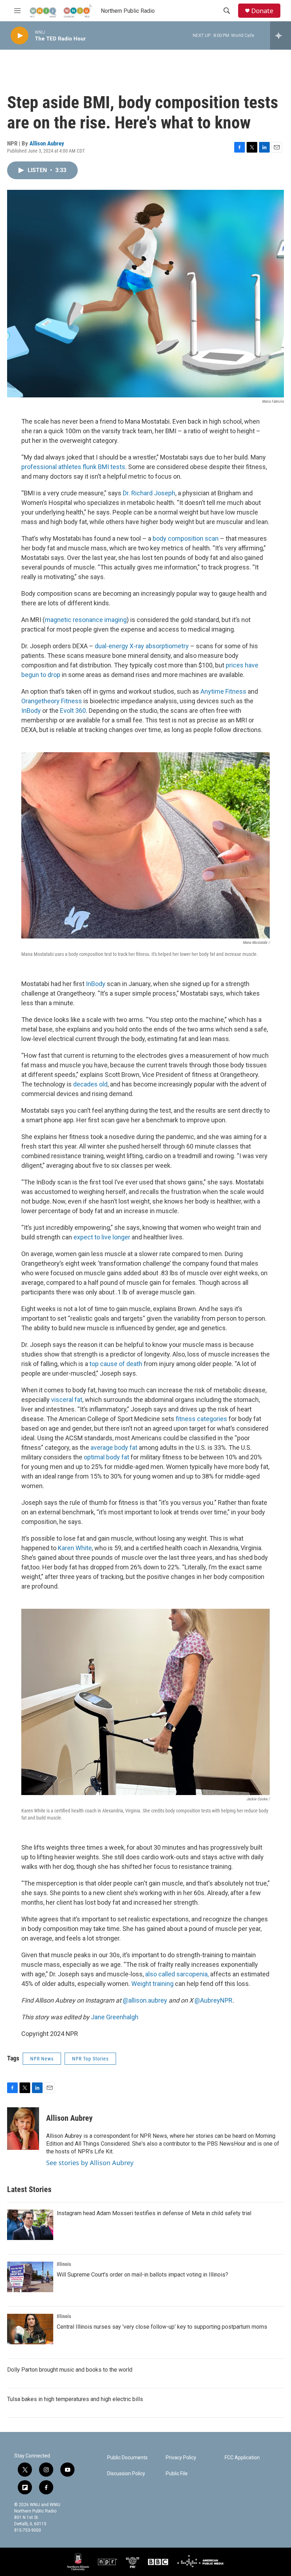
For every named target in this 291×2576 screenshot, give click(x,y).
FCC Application (242, 2458)
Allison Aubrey (47, 143)
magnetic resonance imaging (86, 620)
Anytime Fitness (223, 691)
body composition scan (186, 538)
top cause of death (116, 1364)
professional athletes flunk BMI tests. (74, 467)
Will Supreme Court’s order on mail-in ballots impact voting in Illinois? (142, 2275)
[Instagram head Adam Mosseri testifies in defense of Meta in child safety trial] (30, 2225)
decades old (90, 1084)
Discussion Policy (126, 2474)
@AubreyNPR (213, 2000)
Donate (262, 11)
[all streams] (281, 35)
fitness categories (201, 1419)
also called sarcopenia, (177, 1974)
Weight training (152, 1984)
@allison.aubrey (145, 2000)
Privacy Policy (181, 2458)
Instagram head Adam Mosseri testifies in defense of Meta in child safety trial (154, 2213)
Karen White (75, 1548)
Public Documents (127, 2458)
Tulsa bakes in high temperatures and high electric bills (75, 2399)
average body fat (114, 1447)
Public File (177, 2474)
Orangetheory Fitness (52, 701)
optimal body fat (106, 1457)
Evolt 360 (73, 711)
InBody (31, 711)
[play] (20, 36)
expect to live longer (102, 1237)
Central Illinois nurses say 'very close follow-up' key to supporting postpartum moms (162, 2327)
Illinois (64, 2264)
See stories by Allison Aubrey (90, 2163)
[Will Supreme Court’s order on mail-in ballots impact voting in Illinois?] (30, 2277)
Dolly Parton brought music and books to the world (70, 2370)
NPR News (42, 2059)
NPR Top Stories (90, 2059)
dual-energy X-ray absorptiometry (142, 646)
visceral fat (67, 1400)
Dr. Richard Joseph (149, 493)
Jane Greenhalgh (115, 2017)
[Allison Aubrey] (23, 2129)
